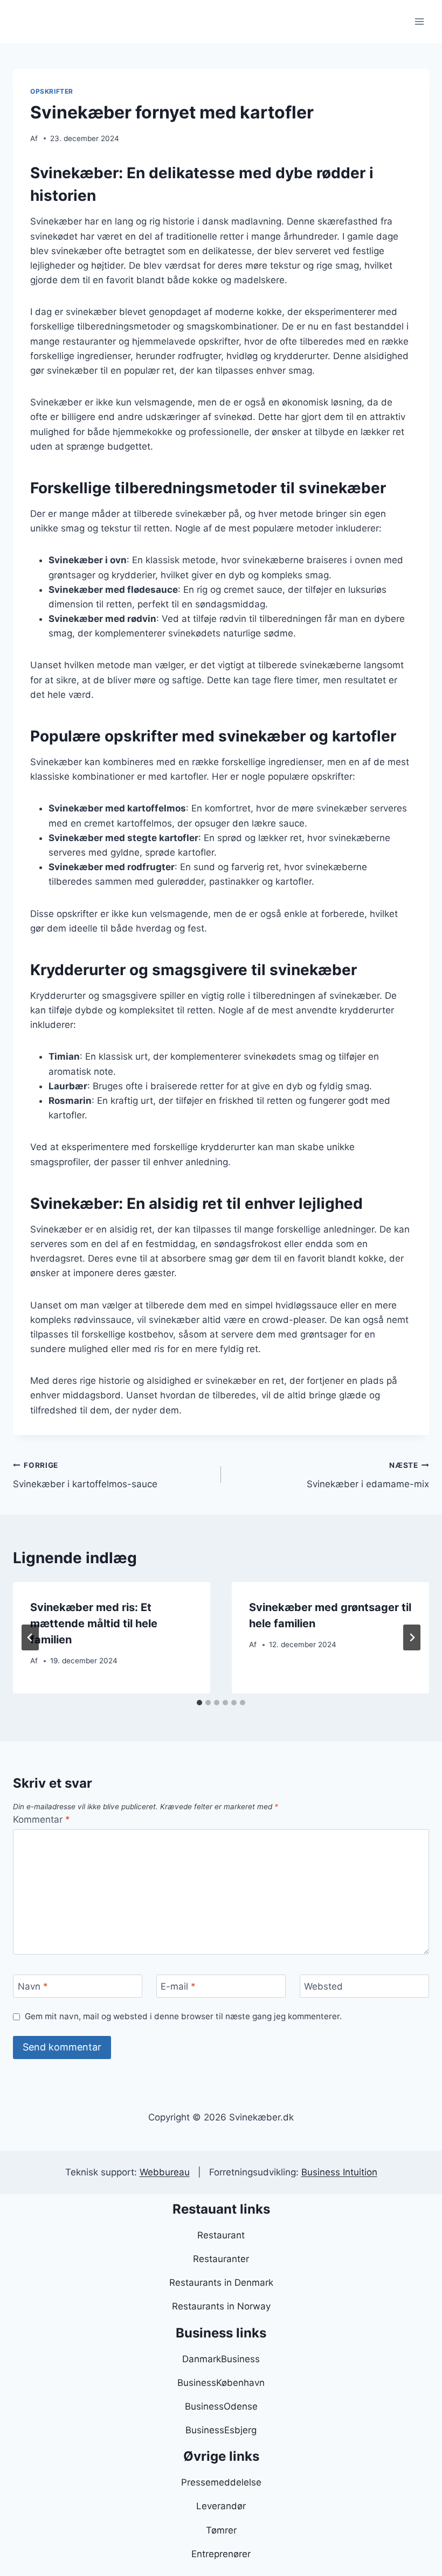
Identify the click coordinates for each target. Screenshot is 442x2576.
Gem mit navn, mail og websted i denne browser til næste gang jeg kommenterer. (183, 2016)
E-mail (178, 1986)
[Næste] (412, 1637)
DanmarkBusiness (221, 2359)
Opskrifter (52, 91)
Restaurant (221, 2235)
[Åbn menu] (419, 21)
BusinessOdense (221, 2406)
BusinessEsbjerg (221, 2430)
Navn (33, 1986)
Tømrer (221, 2530)
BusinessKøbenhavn (221, 2383)
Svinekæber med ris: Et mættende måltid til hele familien (94, 1623)
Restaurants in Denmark (221, 2283)
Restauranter (221, 2259)
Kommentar (42, 1819)
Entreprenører (221, 2554)
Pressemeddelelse (221, 2482)
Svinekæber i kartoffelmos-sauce (85, 1475)
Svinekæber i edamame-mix (368, 1475)
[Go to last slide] (30, 1637)
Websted (323, 1986)
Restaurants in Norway (221, 2306)
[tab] (199, 1703)
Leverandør (221, 2506)
